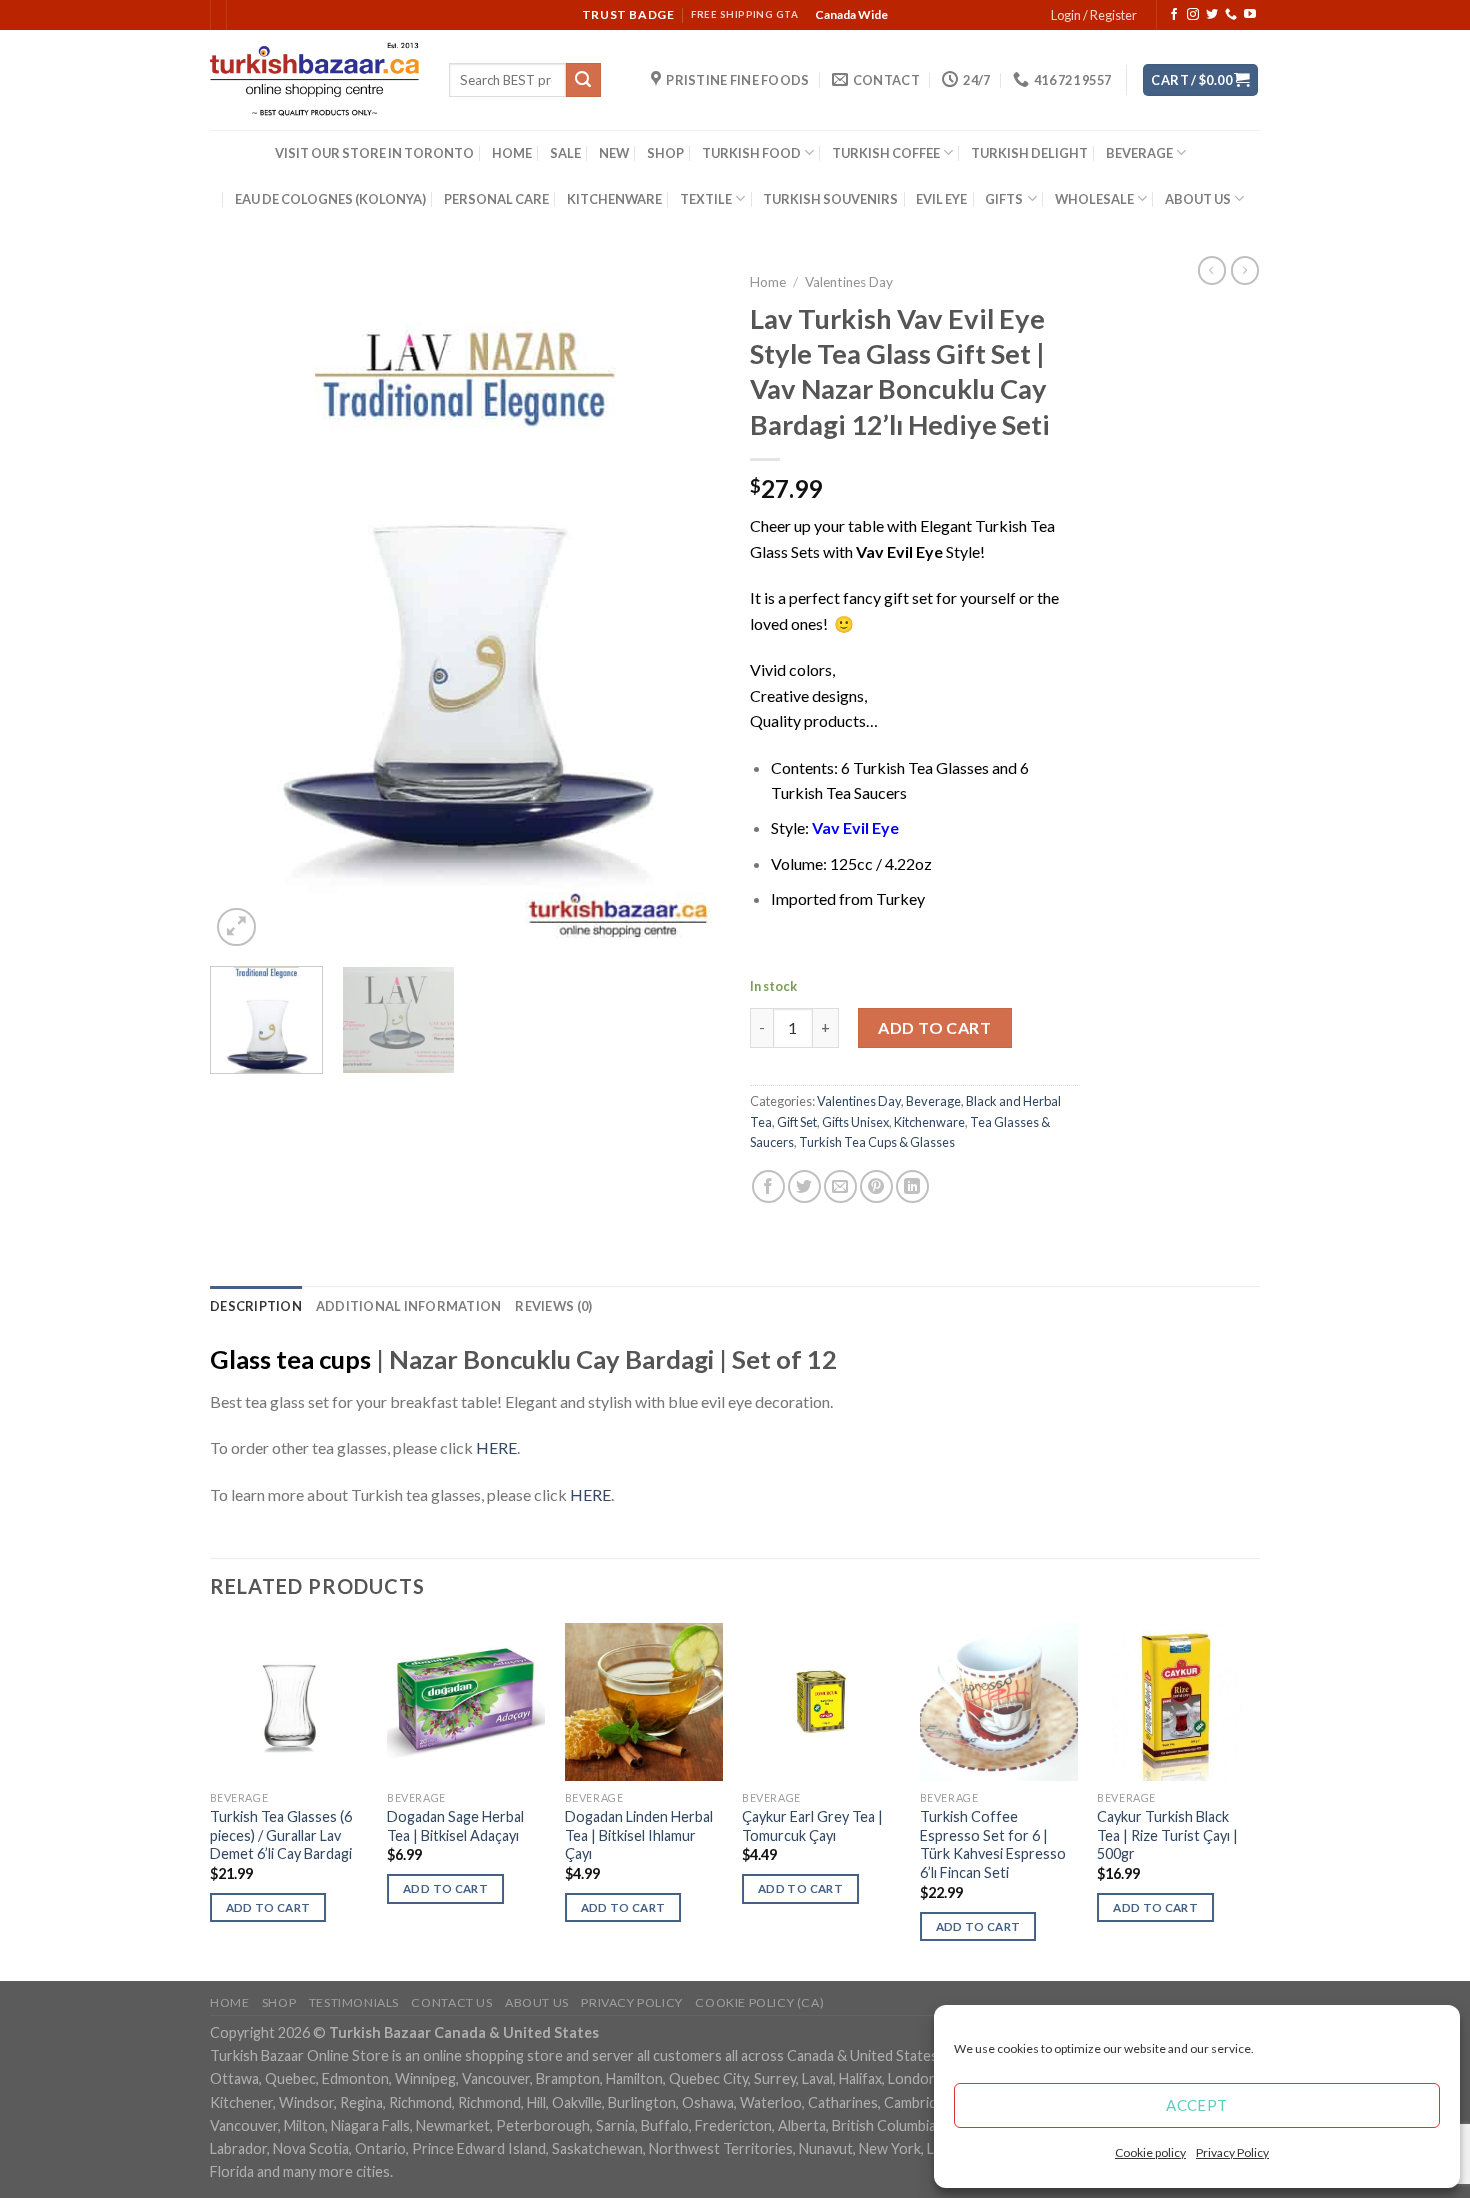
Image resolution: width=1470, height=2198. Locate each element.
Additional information (409, 1306)
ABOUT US (1198, 199)
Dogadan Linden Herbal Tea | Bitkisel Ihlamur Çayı (639, 1835)
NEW (614, 153)
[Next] (685, 607)
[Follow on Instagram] (1193, 15)
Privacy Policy (1232, 2152)
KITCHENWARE (614, 199)
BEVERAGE (1139, 153)
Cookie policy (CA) (759, 2002)
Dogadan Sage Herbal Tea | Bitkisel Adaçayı (455, 1826)
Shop (279, 2002)
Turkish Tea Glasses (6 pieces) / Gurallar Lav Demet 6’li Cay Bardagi (281, 1835)
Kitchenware (929, 1122)
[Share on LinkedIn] (912, 1186)
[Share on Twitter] (804, 1186)
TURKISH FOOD (751, 153)
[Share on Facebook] (768, 1186)
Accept (1197, 2105)
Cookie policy (1150, 2152)
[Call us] (1231, 15)
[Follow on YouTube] (1250, 15)
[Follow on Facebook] (1174, 15)
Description (256, 1306)
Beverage (933, 1101)
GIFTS (1004, 199)
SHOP (665, 153)
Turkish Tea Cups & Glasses (877, 1142)
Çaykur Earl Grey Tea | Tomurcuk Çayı (812, 1826)
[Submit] (583, 80)
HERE (496, 1447)
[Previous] (245, 607)
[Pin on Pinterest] (876, 1186)
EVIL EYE (941, 199)
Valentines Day (849, 282)
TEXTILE (706, 199)
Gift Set (797, 1122)
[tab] (256, 1306)
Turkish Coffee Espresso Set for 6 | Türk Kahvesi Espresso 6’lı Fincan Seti (993, 1844)
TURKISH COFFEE (886, 153)
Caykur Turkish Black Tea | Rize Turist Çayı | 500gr (1167, 1835)
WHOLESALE (1094, 199)
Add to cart (934, 1027)
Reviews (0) (553, 1306)
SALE (565, 153)
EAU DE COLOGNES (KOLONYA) (330, 199)
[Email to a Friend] (840, 1186)
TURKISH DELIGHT (1029, 153)
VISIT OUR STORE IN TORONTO (374, 153)
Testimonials (354, 2002)
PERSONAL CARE (496, 199)
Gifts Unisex (855, 1122)
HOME (512, 153)
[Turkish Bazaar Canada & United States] (314, 80)
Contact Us (451, 2002)
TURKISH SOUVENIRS (830, 199)
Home (768, 282)
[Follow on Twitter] (1212, 15)
